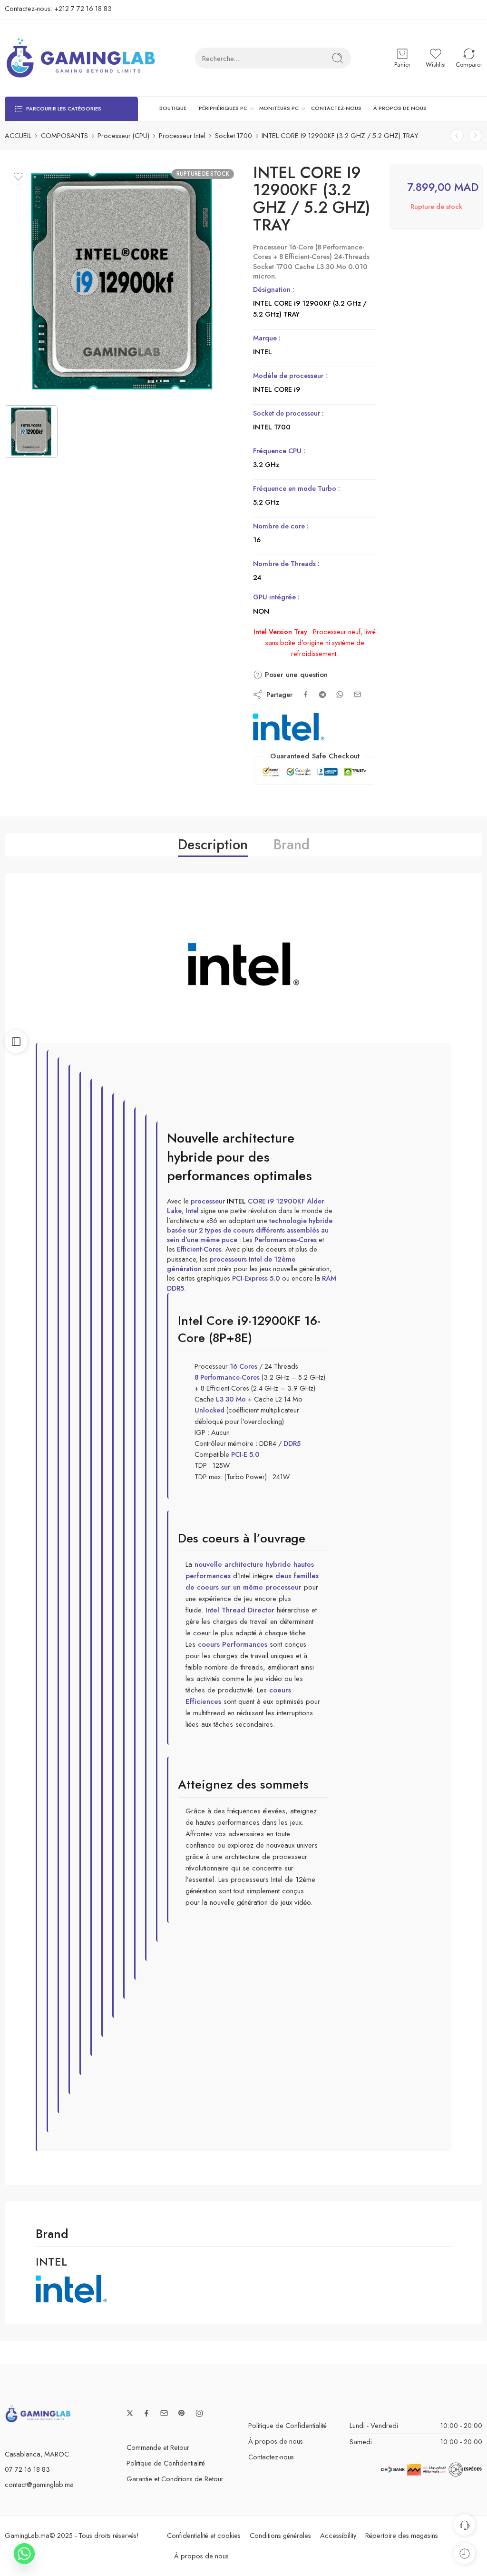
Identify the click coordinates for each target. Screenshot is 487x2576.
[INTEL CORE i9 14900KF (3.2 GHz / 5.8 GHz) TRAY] (475, 135)
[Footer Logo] (38, 2413)
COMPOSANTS (64, 135)
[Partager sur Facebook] (306, 694)
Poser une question (295, 675)
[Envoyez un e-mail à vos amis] (357, 694)
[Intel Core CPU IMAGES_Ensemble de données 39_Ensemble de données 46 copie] (122, 281)
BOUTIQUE (173, 108)
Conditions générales (280, 2535)
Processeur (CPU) (123, 135)
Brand (292, 845)
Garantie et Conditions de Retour (175, 2479)
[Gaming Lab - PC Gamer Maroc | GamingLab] (81, 58)
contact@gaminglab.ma (39, 2484)
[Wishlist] (18, 177)
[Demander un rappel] (464, 2525)
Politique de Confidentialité (166, 2463)
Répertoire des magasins (402, 2535)
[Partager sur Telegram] (322, 695)
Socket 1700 (234, 135)
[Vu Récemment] (464, 2553)
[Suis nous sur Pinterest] (182, 2413)
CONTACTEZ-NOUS (336, 108)
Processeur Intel (182, 135)
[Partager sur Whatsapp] (340, 694)
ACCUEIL (18, 135)
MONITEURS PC (279, 108)
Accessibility (338, 2535)
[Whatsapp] (24, 2554)
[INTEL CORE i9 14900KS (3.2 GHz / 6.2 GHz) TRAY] (457, 135)
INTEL (236, 1201)
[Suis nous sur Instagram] (199, 2413)
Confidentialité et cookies (204, 2535)
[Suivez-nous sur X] (130, 2413)
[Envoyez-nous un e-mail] (164, 2413)
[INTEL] (289, 727)
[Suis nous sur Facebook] (146, 2413)
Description (213, 845)
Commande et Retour (158, 2447)
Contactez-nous (271, 2457)
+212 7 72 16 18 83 (83, 8)
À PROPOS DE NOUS (400, 108)
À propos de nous (276, 2442)
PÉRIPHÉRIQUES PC (223, 108)
